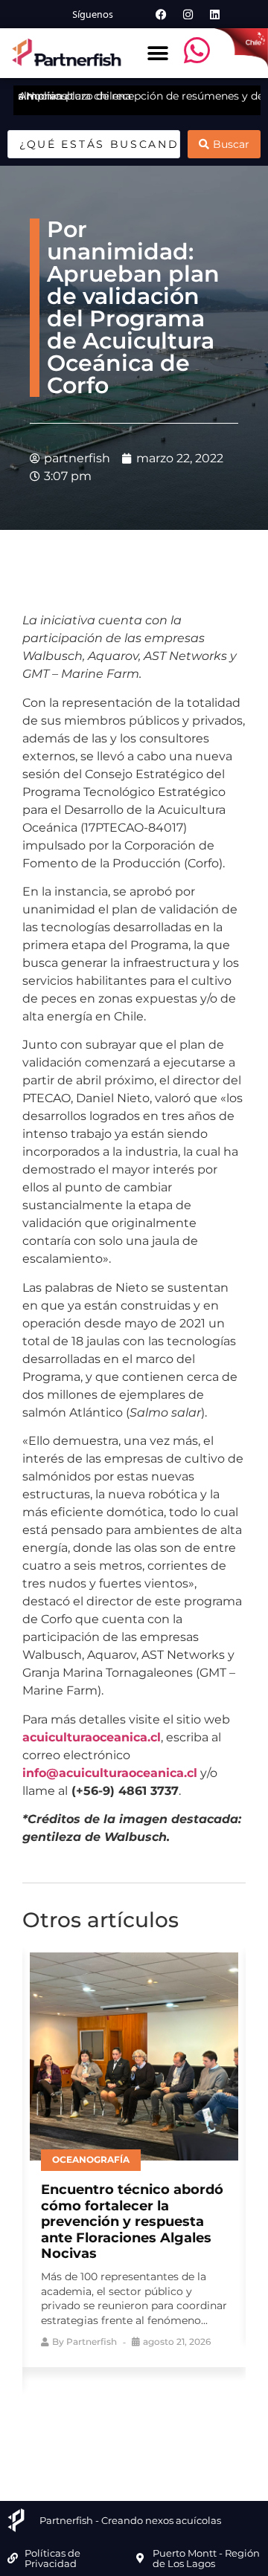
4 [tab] (145, 2423)
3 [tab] (123, 2423)
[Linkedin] (214, 14)
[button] (157, 53)
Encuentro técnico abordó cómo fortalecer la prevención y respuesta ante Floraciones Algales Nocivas (132, 2221)
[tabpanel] (134, 2156)
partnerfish (92, 2342)
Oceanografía (91, 2159)
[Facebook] (161, 14)
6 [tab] (190, 2423)
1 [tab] (78, 2423)
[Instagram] (188, 14)
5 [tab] (167, 2423)
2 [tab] (100, 2423)
